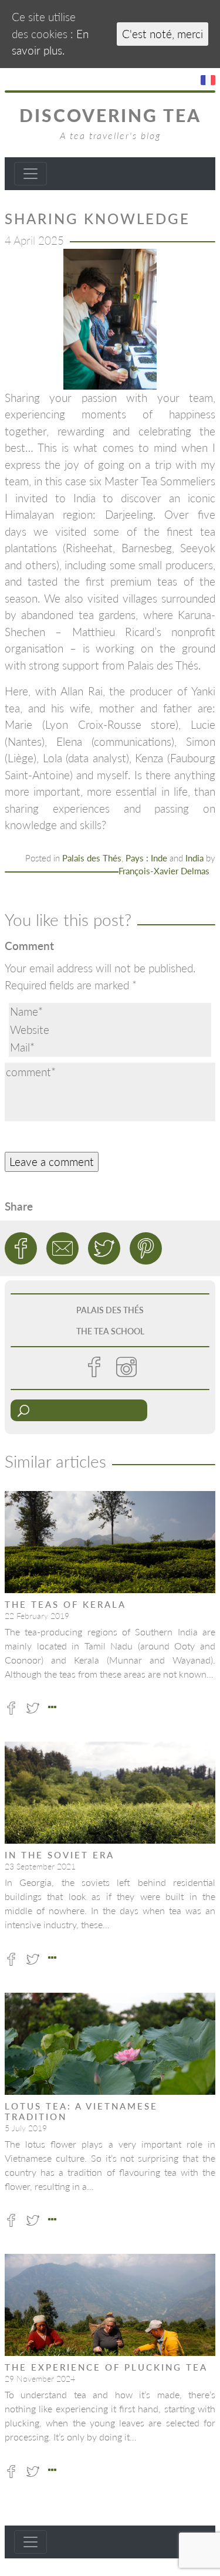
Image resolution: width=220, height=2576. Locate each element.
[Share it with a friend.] (62, 1248)
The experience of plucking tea (106, 2367)
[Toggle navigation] (31, 174)
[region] (110, 319)
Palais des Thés (92, 858)
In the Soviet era (60, 1855)
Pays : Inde (146, 858)
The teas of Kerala (65, 1604)
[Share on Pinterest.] (146, 1248)
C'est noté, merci (163, 34)
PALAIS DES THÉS (110, 1310)
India (194, 858)
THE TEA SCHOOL (110, 1331)
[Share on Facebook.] (21, 1248)
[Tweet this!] (104, 1248)
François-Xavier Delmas (164, 871)
